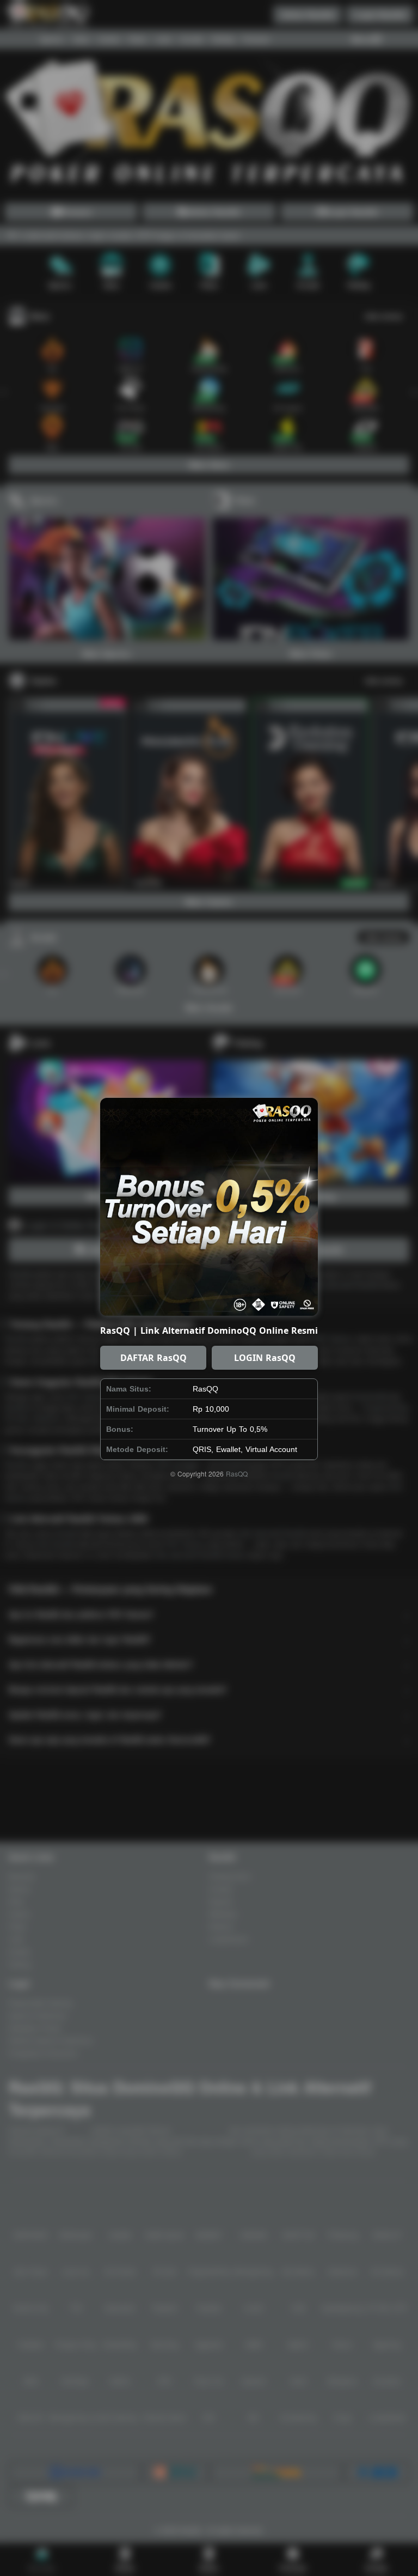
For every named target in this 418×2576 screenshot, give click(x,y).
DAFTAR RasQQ (153, 1358)
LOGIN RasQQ (265, 1358)
